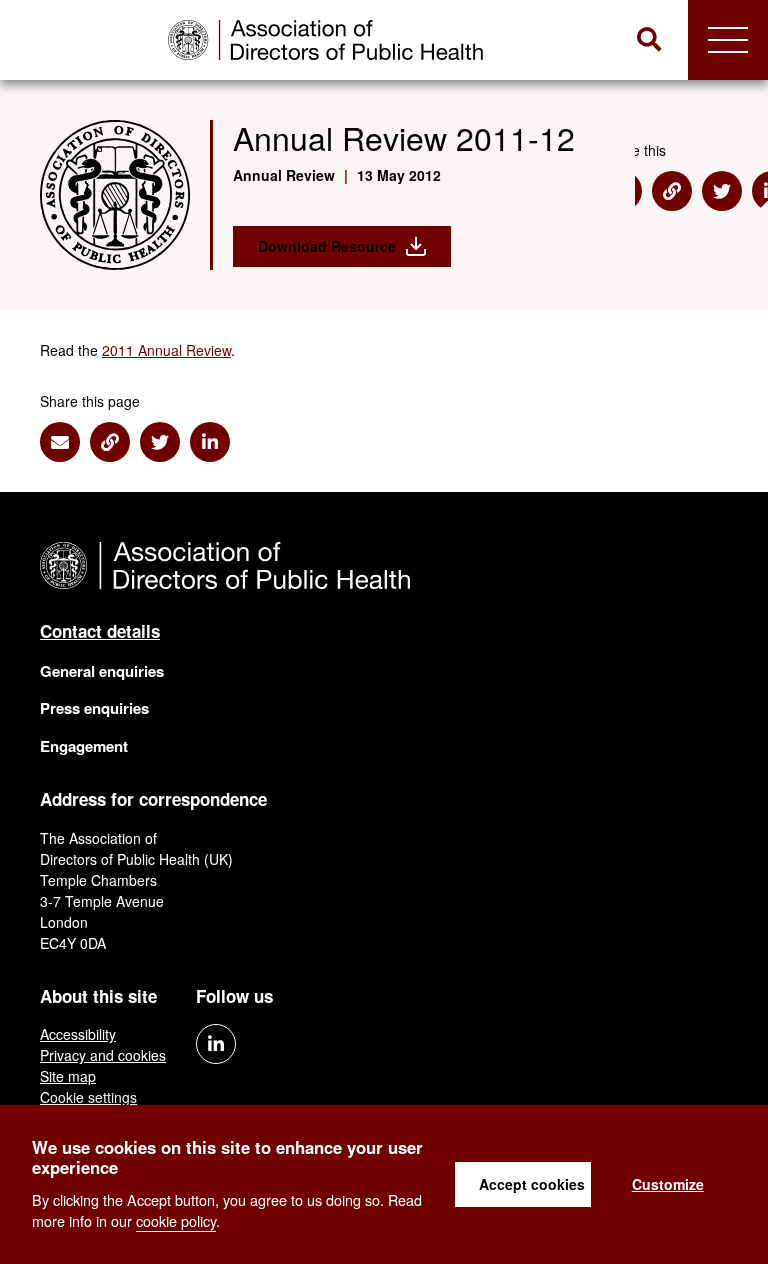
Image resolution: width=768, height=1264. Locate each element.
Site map (68, 1076)
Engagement (84, 746)
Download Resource (327, 246)
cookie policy (176, 1220)
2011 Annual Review (166, 350)
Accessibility (78, 1034)
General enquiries (102, 671)
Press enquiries (94, 708)
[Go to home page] (325, 40)
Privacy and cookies (103, 1055)
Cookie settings (88, 1097)
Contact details (100, 631)
